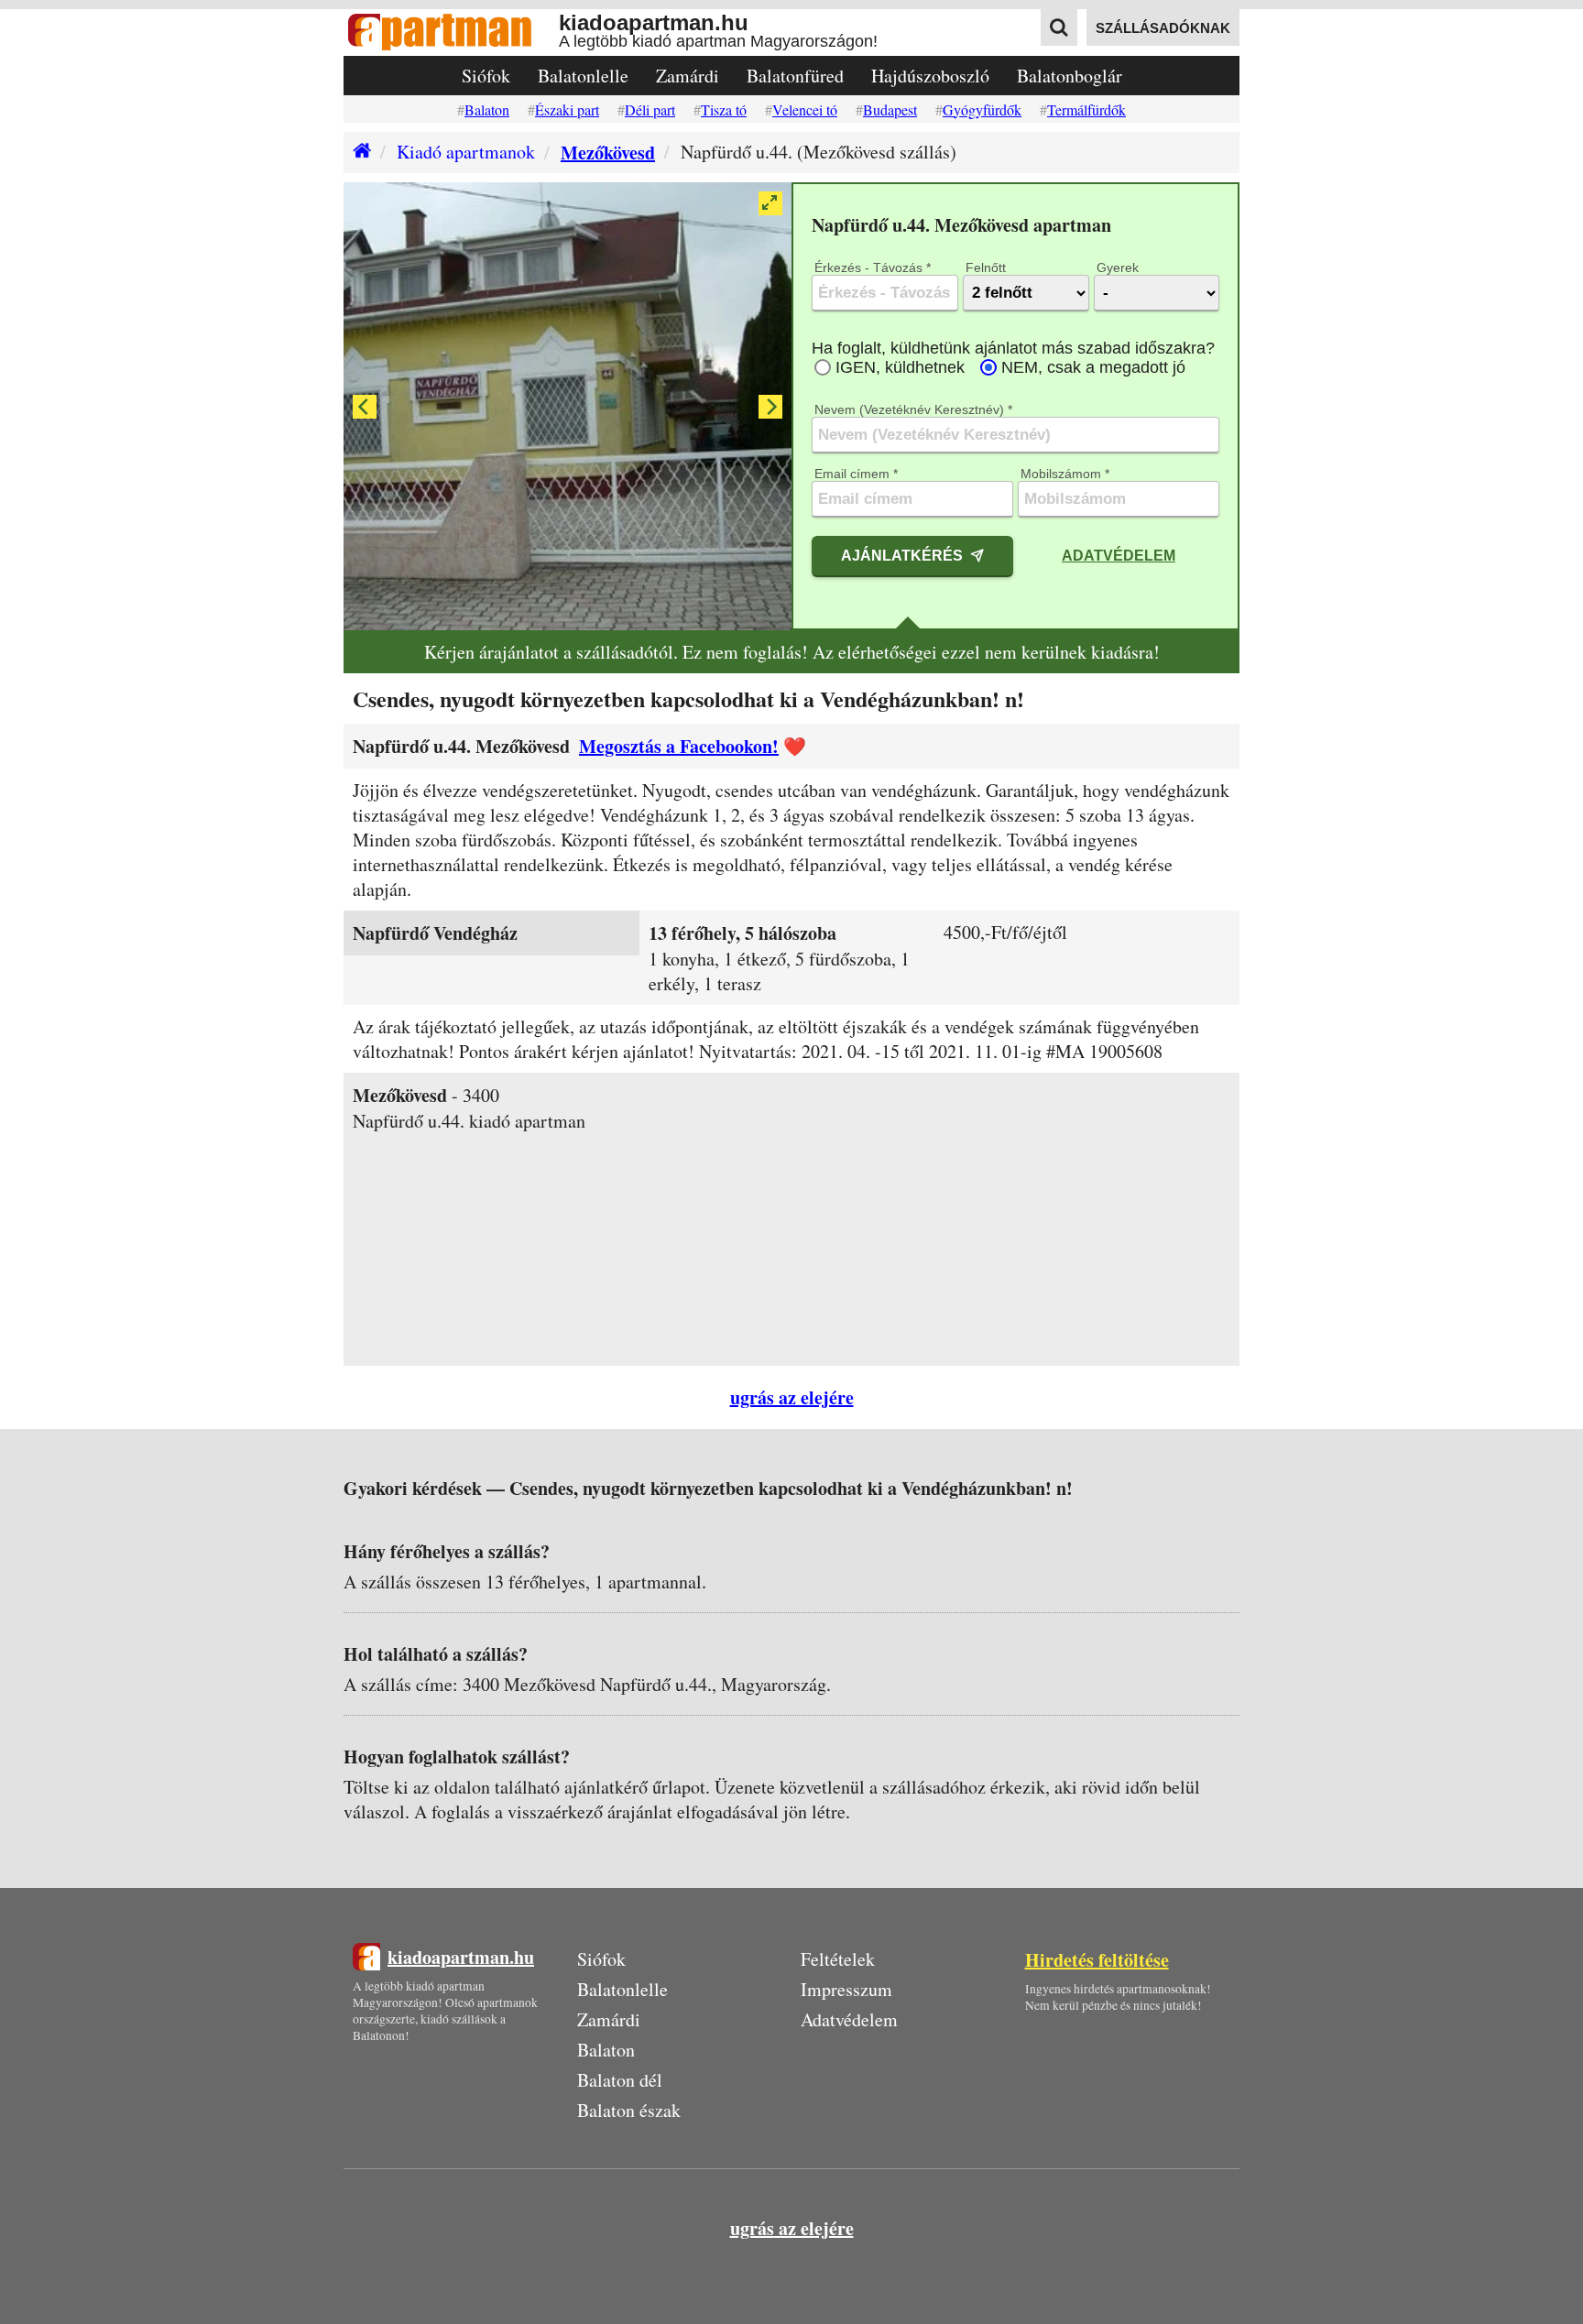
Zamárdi (688, 76)
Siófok (486, 76)
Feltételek (838, 1959)
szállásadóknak (1163, 28)
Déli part (650, 109)
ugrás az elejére (792, 1397)
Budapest (890, 109)
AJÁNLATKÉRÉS (902, 555)
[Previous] (365, 407)
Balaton (487, 109)
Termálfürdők (1086, 109)
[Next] (770, 407)
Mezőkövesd (608, 153)
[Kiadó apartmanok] (357, 153)
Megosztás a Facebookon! (679, 746)
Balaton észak (629, 2110)
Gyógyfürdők (982, 109)
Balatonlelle (583, 76)
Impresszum (846, 1989)
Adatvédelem (1119, 555)
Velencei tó (805, 109)
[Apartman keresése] (1059, 27)
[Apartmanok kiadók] (451, 33)
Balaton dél (620, 2080)
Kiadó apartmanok (466, 152)
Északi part (567, 109)
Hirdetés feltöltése (1097, 1960)
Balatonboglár (1070, 76)
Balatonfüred (795, 76)
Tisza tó (724, 109)
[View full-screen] (770, 203)
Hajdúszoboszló (930, 76)
